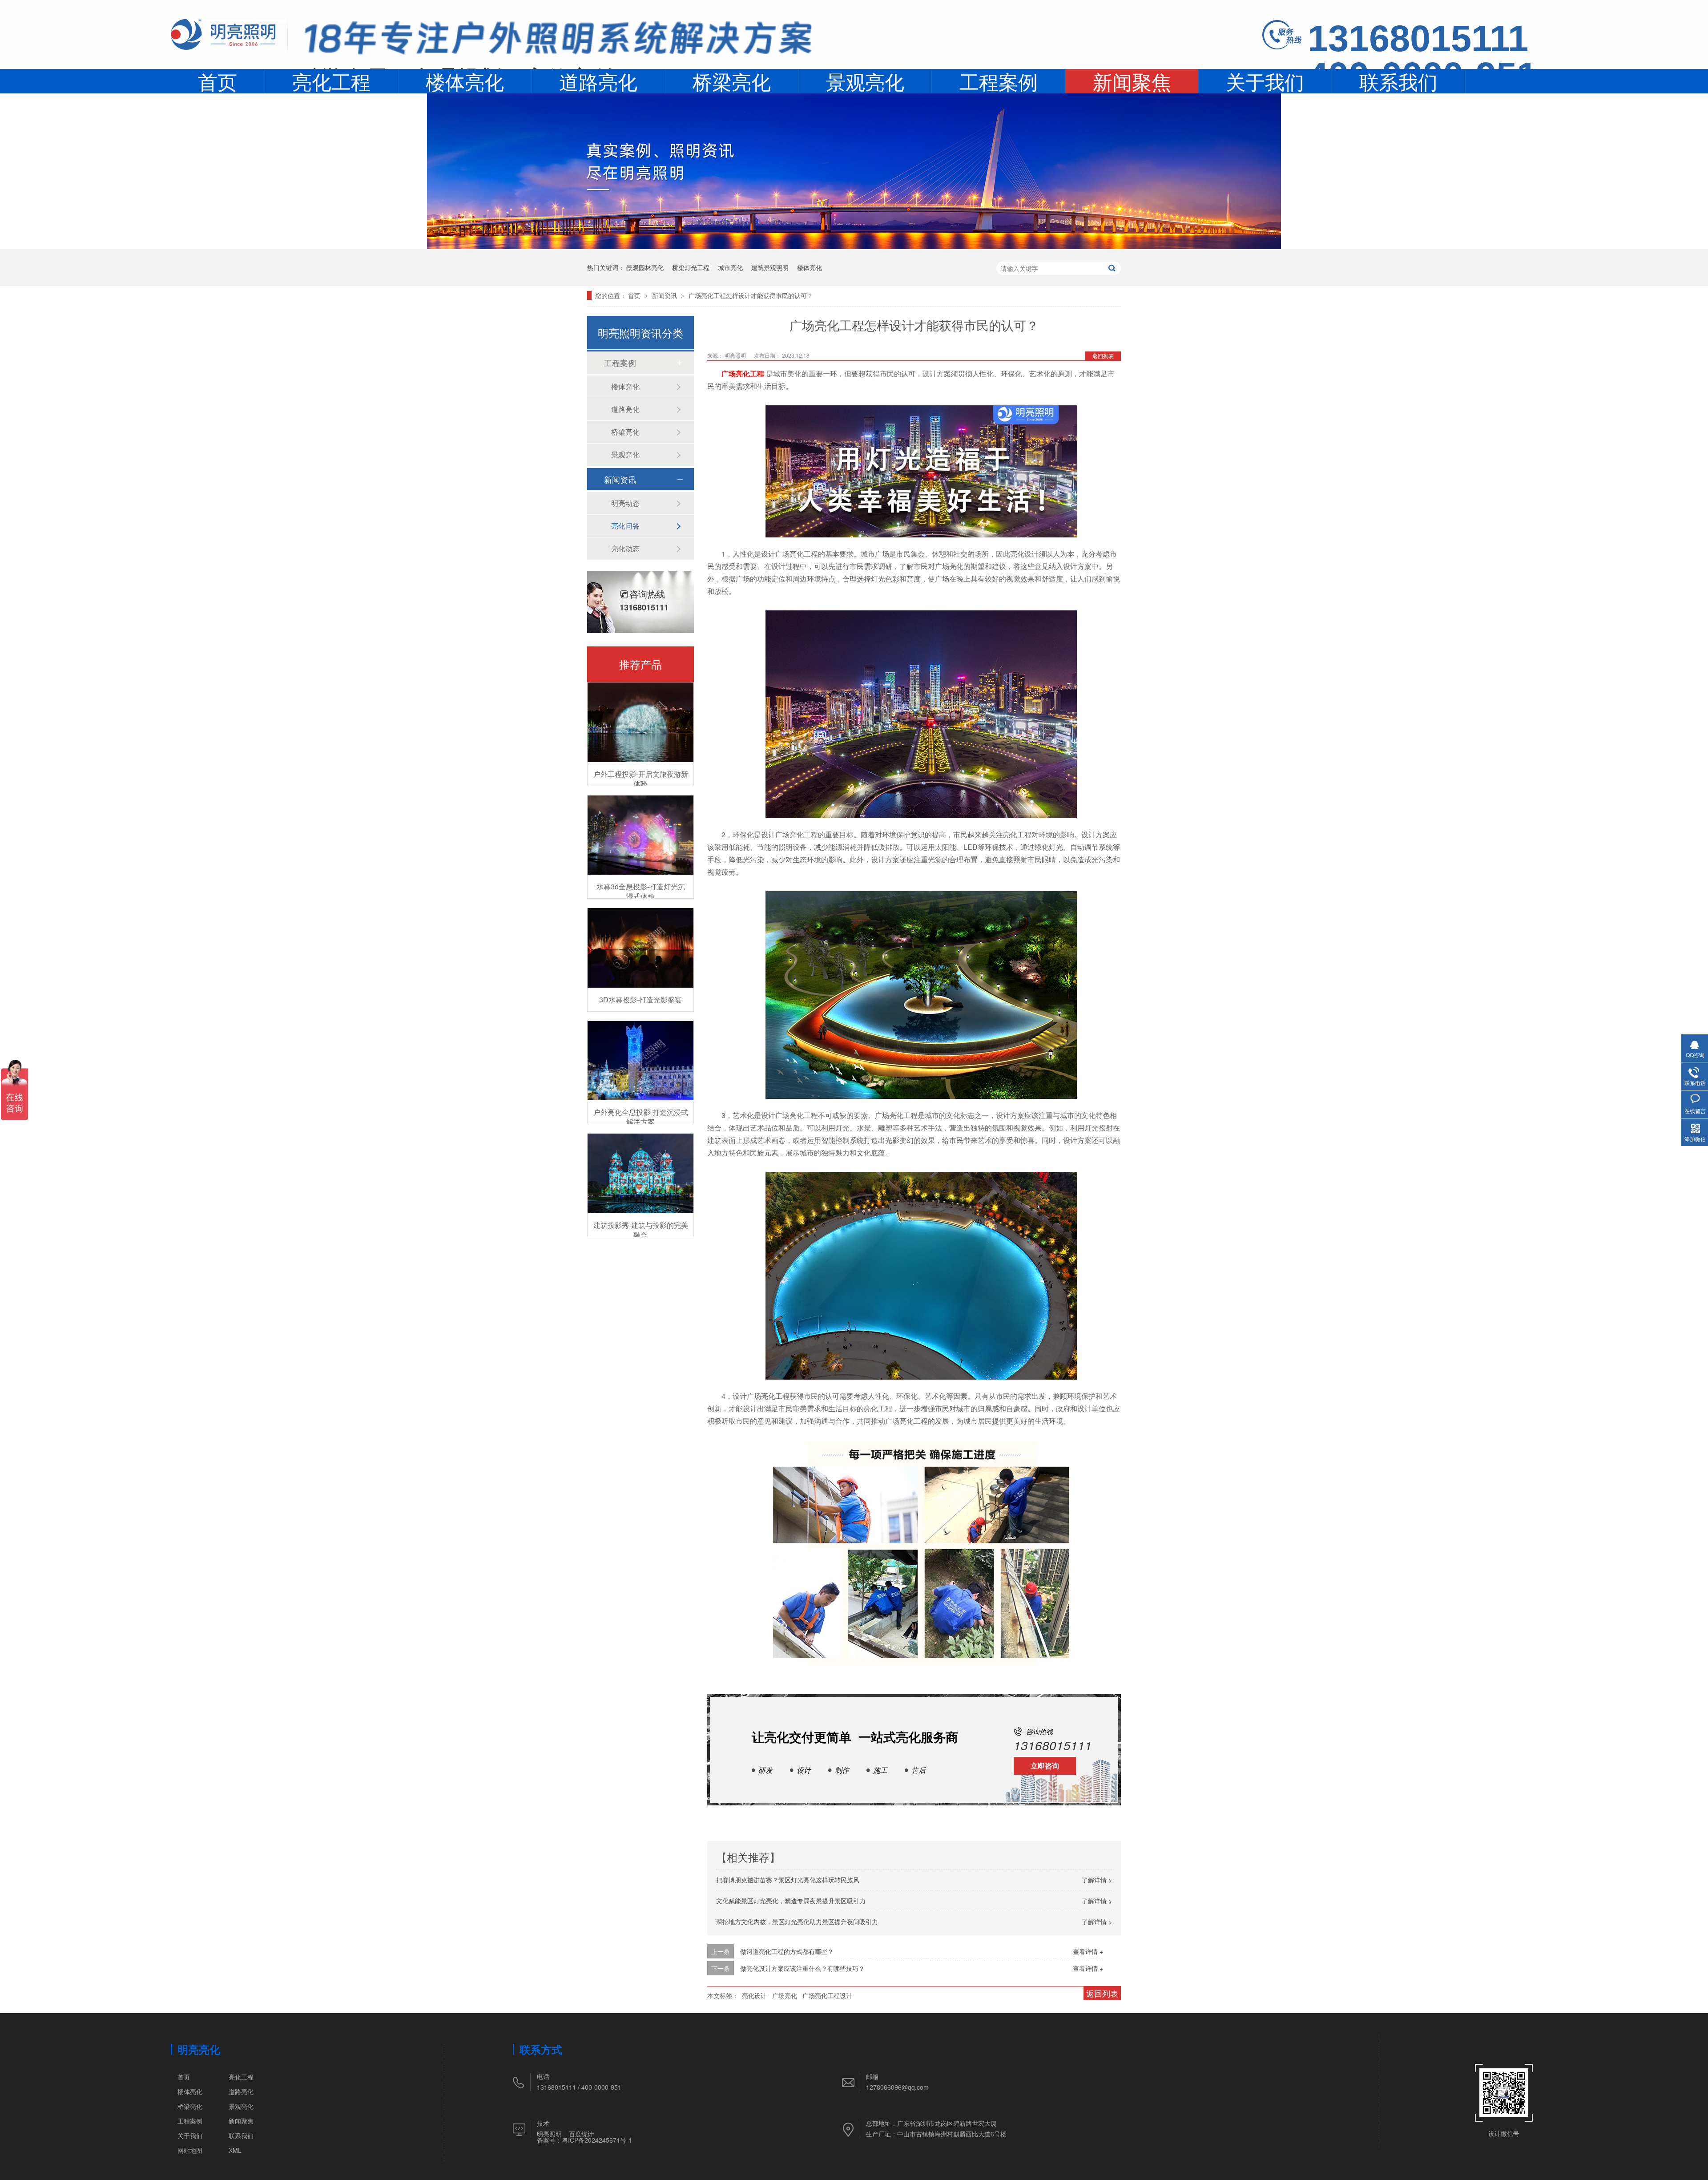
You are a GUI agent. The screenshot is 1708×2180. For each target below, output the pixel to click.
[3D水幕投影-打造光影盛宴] (640, 948)
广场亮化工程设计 (827, 1995)
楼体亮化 (465, 81)
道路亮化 (598, 81)
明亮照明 (549, 2134)
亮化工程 (331, 81)
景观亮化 (865, 81)
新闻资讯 (665, 295)
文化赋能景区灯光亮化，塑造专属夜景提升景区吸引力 (791, 1901)
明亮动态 (625, 503)
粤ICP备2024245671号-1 (597, 2140)
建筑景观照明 (770, 267)
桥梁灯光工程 (691, 267)
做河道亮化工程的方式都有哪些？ (787, 1951)
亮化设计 (754, 1995)
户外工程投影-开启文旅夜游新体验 (641, 779)
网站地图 (190, 2150)
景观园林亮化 (645, 267)
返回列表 (1103, 356)
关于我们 (1265, 81)
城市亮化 (730, 267)
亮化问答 (625, 526)
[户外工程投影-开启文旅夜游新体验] (640, 722)
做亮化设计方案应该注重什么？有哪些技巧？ (802, 1968)
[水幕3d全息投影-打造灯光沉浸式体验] (640, 835)
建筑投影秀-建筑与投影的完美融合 (641, 1230)
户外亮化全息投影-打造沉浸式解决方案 (641, 1117)
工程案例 (999, 81)
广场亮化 (785, 1995)
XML (235, 2150)
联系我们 (1398, 81)
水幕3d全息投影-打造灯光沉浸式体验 (641, 891)
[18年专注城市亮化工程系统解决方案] (559, 42)
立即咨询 (1045, 1766)
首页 (218, 81)
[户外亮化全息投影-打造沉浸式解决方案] (640, 1061)
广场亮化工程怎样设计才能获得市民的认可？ (751, 295)
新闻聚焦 (1132, 82)
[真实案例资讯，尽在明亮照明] (854, 246)
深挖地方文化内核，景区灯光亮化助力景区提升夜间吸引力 (797, 1922)
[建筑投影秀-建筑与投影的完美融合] (640, 1173)
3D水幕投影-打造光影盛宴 (640, 999)
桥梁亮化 (732, 81)
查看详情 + (1088, 1951)
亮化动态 (625, 548)
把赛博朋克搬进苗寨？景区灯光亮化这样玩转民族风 (788, 1880)
